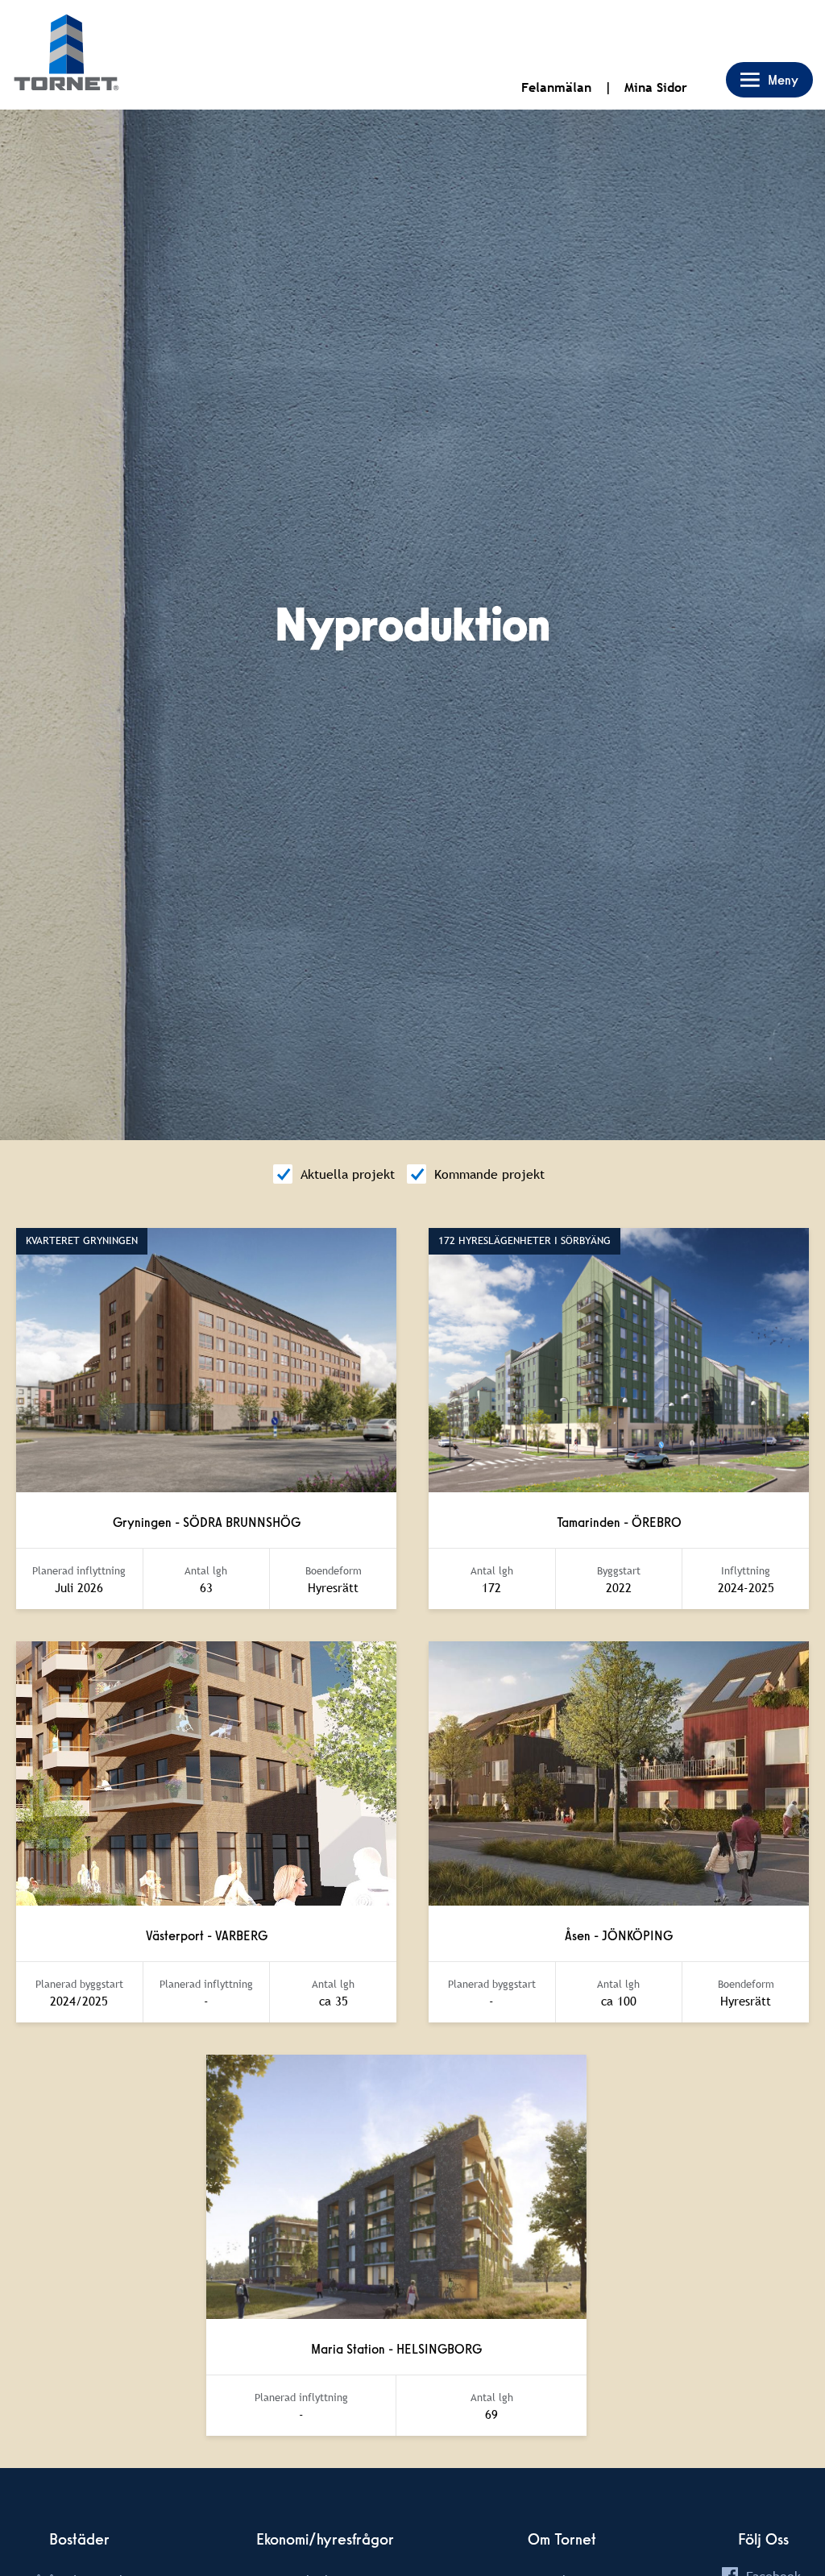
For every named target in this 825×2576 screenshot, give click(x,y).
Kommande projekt (489, 1174)
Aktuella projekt (348, 1174)
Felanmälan (556, 87)
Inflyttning (746, 1571)
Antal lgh (206, 1571)
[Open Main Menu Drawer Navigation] (769, 80)
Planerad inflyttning (79, 1571)
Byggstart (619, 1571)
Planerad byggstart (79, 1984)
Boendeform (334, 1571)
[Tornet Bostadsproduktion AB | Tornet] (66, 55)
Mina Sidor (656, 87)
